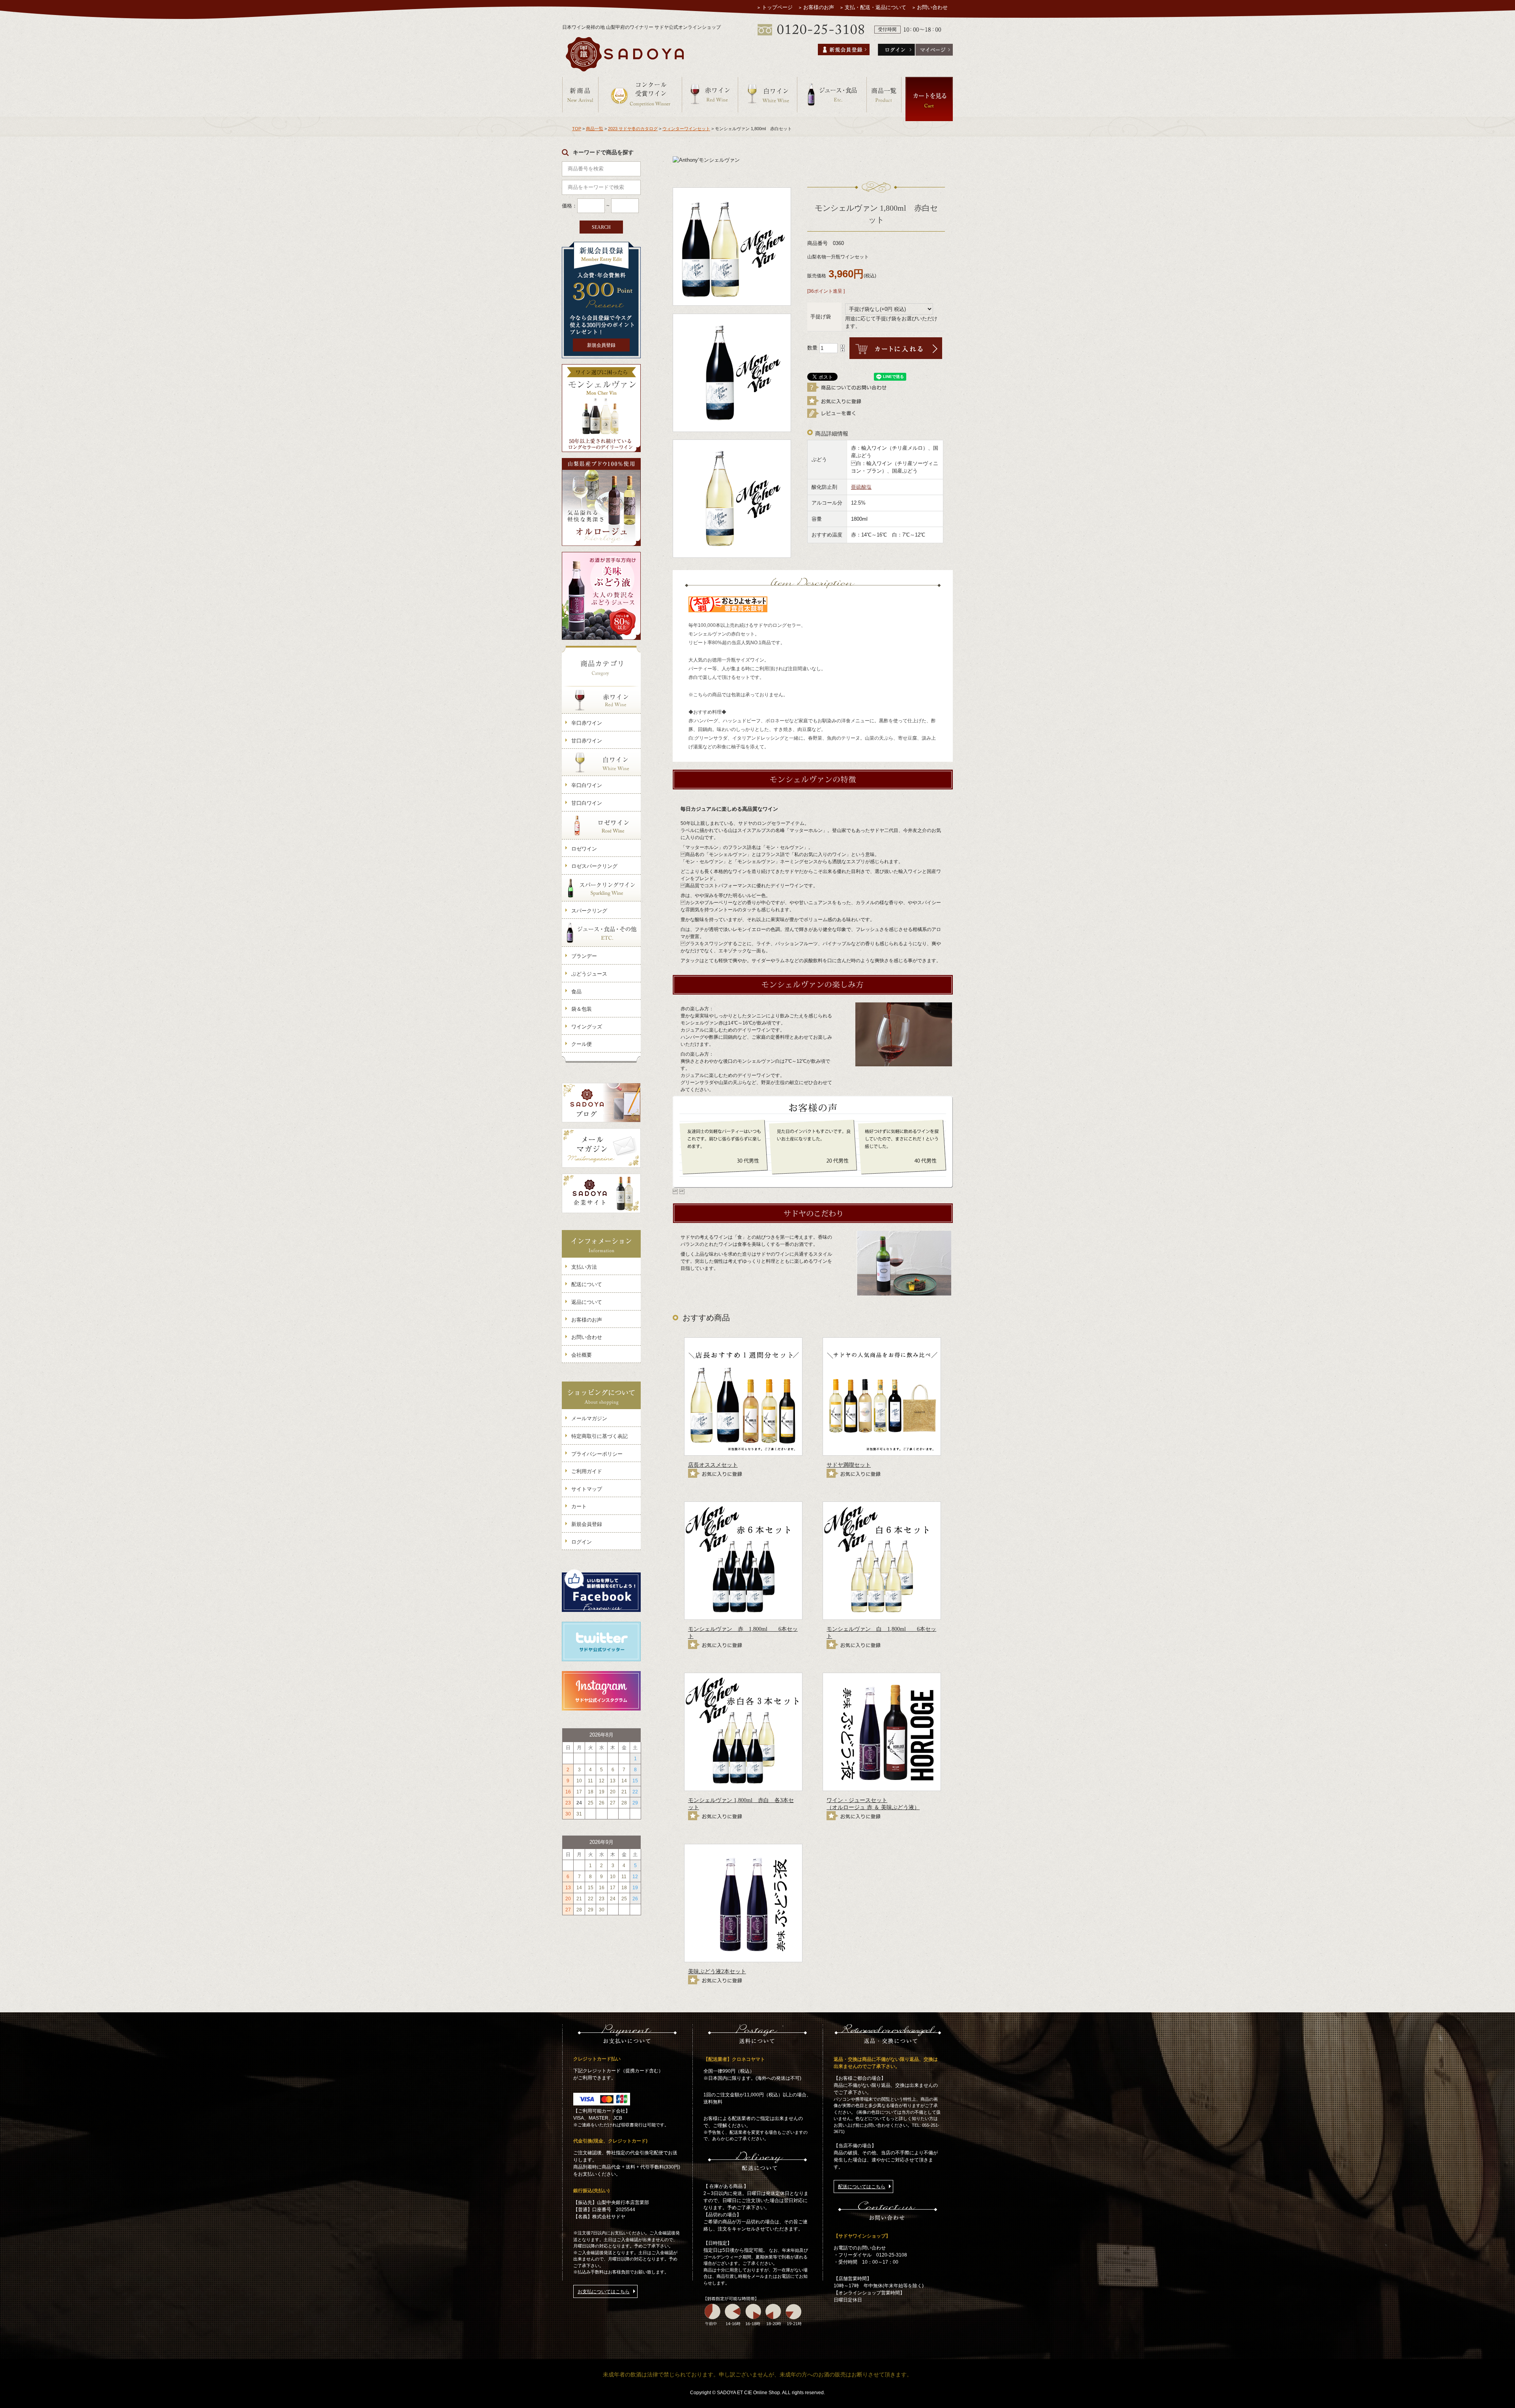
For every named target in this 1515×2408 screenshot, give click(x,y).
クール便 (582, 1044)
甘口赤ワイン (587, 741)
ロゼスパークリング (594, 866)
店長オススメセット (713, 1465)
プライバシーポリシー (597, 1454)
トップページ (777, 7)
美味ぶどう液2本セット (717, 1971)
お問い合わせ (932, 7)
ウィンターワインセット (686, 129)
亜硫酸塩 (861, 487)
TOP (577, 129)
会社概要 (582, 1355)
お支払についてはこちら (604, 2292)
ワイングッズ (587, 1027)
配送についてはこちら (862, 2187)
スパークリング (589, 911)
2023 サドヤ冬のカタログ (633, 129)
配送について (587, 1284)
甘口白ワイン (587, 803)
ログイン (582, 1542)
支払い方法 (584, 1267)
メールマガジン (589, 1418)
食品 (576, 992)
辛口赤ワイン (587, 723)
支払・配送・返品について (875, 7)
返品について (587, 1302)
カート (579, 1506)
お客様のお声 (819, 7)
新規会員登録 (601, 345)
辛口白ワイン (587, 785)
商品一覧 (595, 129)
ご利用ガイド (587, 1471)
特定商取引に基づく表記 (599, 1436)
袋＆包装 (582, 1009)
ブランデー (584, 956)
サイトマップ (587, 1489)
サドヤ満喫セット (849, 1465)
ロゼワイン (584, 849)
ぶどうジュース (589, 974)
